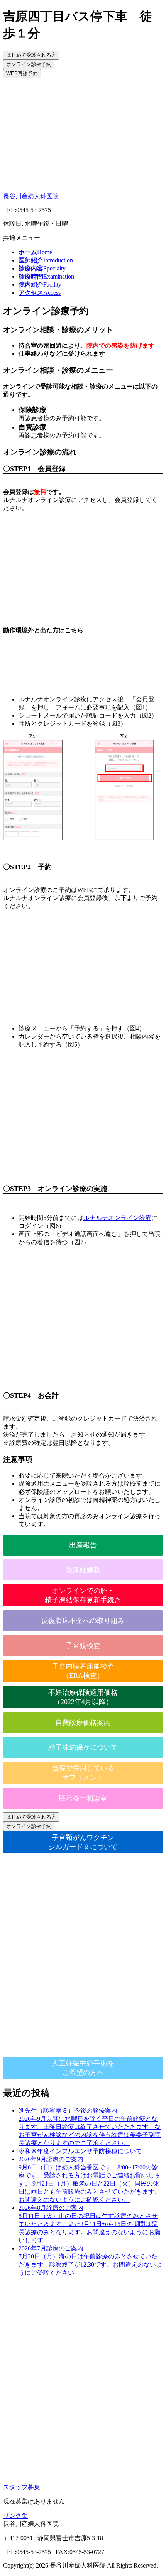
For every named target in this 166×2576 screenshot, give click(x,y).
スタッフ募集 (22, 2487)
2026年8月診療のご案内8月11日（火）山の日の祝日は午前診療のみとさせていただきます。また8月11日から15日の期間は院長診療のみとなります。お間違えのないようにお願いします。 (90, 2224)
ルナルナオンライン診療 (117, 1218)
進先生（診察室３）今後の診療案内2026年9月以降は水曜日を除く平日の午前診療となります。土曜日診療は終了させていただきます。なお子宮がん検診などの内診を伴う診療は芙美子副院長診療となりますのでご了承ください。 (90, 2127)
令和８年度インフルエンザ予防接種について (80, 2151)
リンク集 (15, 2516)
